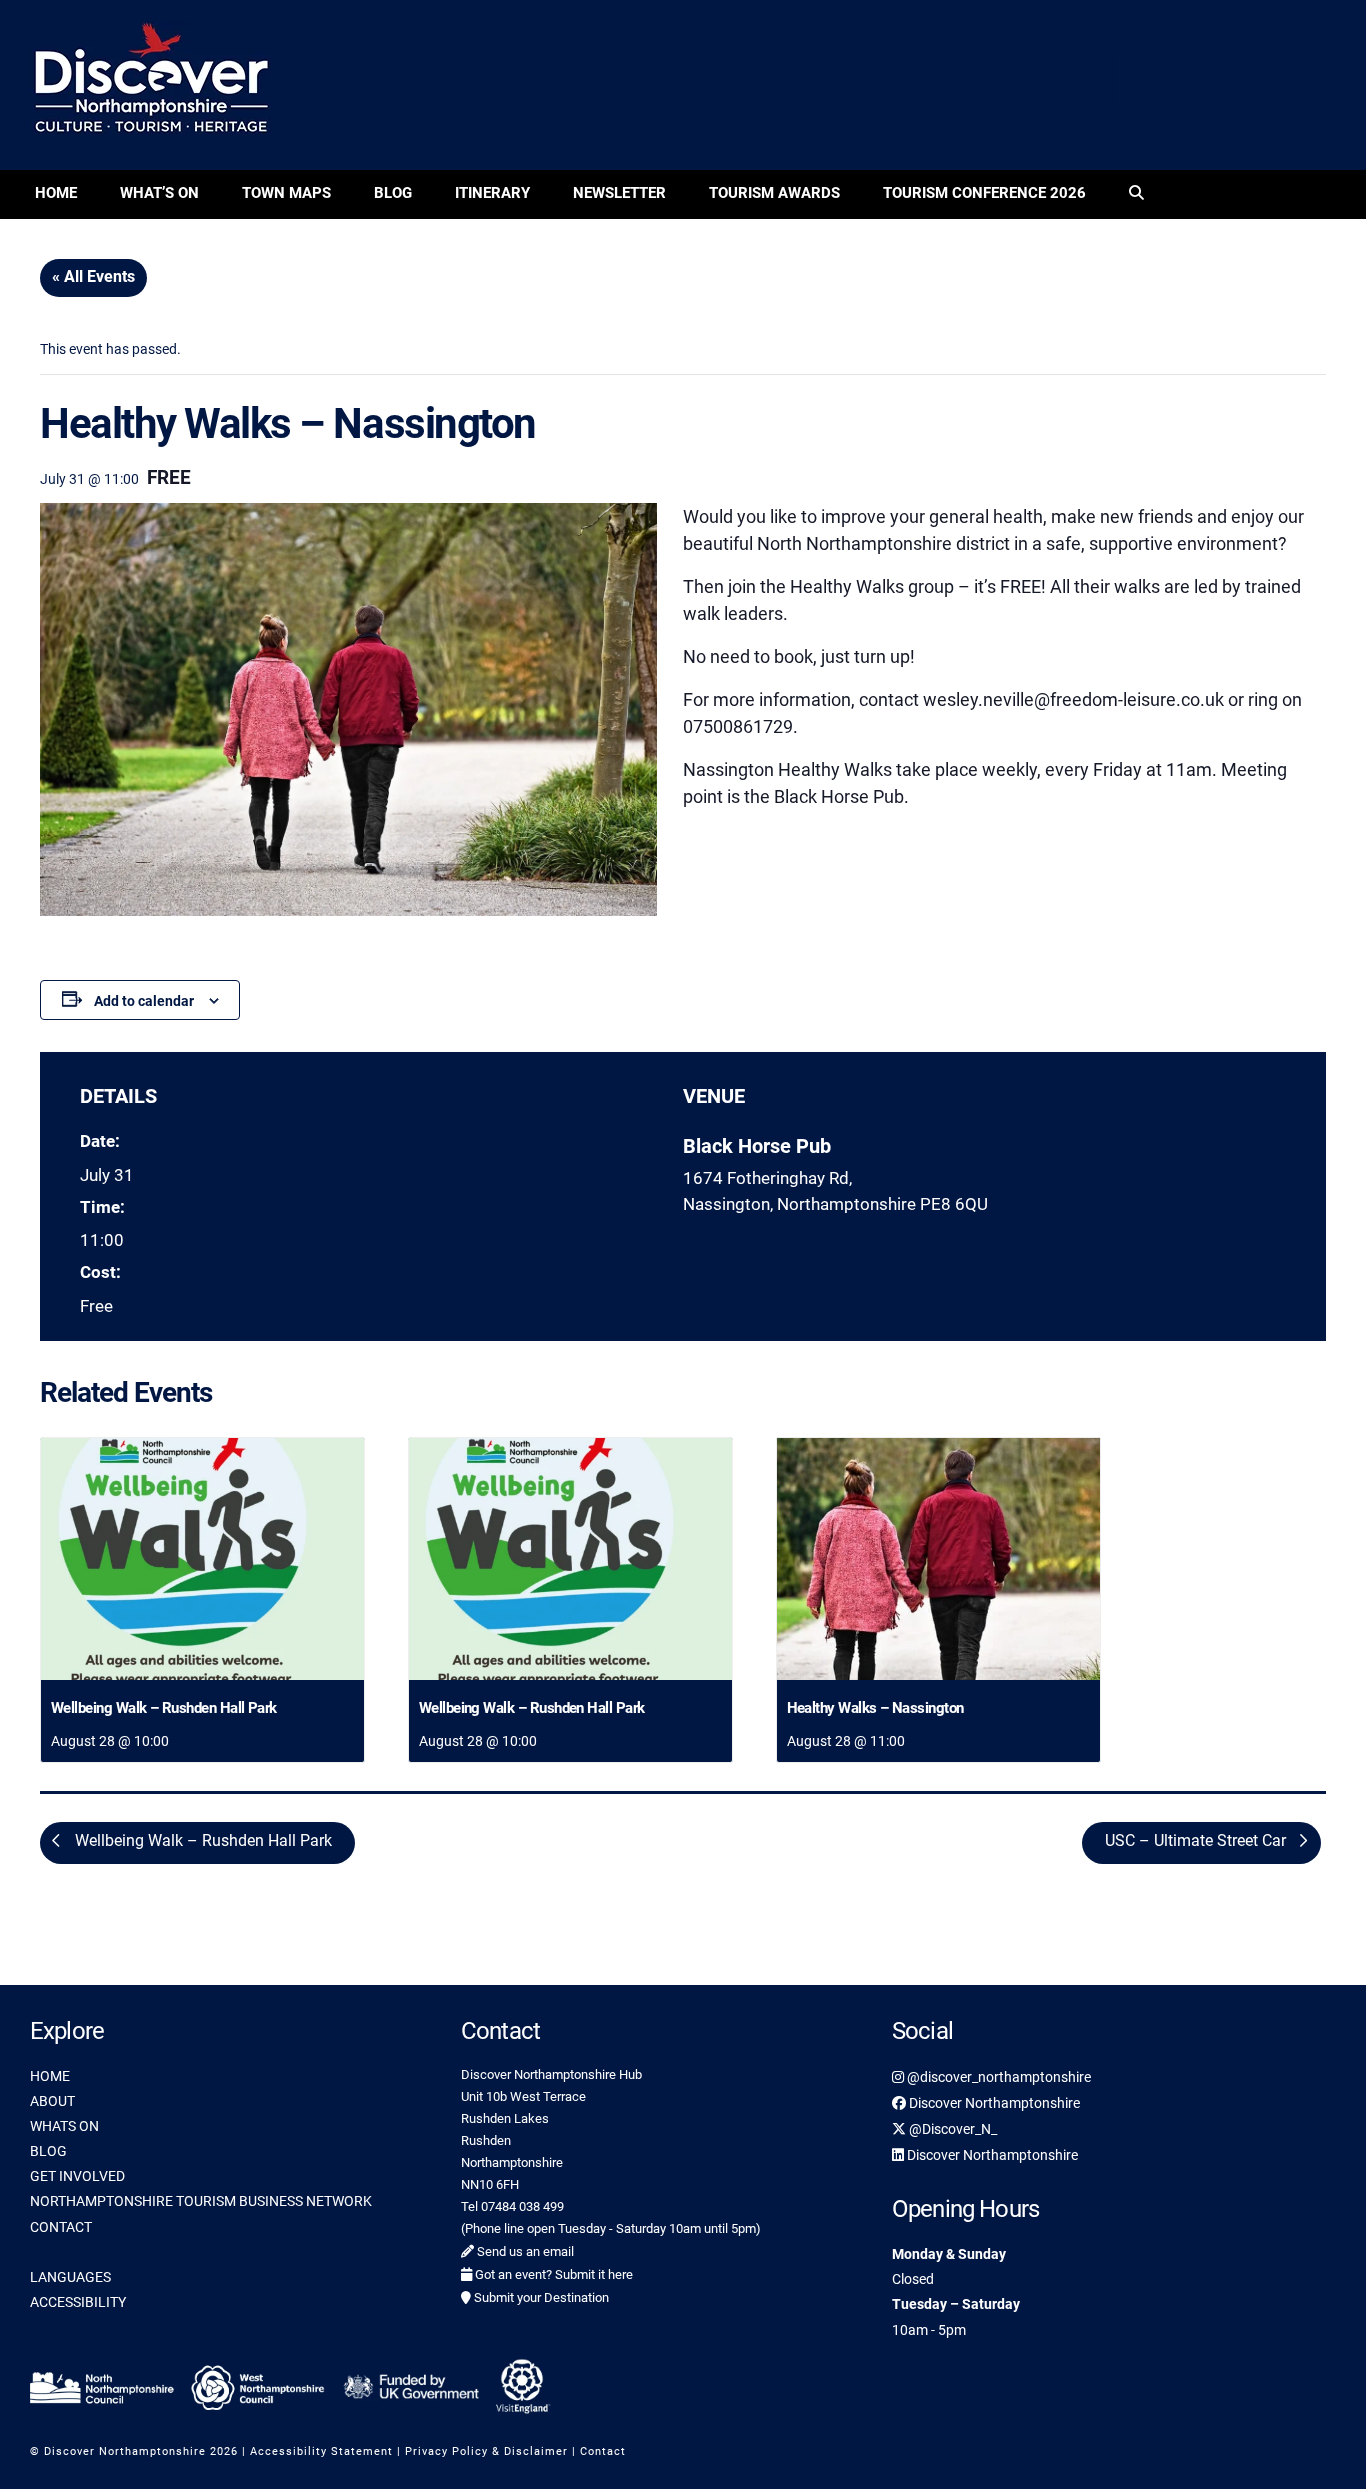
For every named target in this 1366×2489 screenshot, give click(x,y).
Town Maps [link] (286, 193)
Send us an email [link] (524, 2251)
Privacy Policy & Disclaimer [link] (486, 2451)
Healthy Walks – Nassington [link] (875, 1708)
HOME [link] (50, 2076)
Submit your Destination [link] (540, 2297)
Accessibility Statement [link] (321, 2451)
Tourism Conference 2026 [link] (984, 193)
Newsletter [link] (619, 193)
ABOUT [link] (52, 2101)
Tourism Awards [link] (774, 193)
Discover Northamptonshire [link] (993, 2103)
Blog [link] (393, 193)
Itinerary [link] (492, 193)
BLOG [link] (48, 2151)
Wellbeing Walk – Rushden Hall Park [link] (164, 1708)
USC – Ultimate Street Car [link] (1197, 1840)
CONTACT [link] (61, 2227)
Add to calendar (144, 1001)
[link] (1136, 194)
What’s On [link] (159, 193)
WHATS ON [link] (64, 2126)
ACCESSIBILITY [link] (78, 2302)
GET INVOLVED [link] (77, 2176)
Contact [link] (603, 2451)
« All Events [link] (93, 276)
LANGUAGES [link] (70, 2277)
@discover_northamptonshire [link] (997, 2077)
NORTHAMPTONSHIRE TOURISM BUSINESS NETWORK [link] (201, 2201)
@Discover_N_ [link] (951, 2129)
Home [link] (56, 193)
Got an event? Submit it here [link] (552, 2274)
